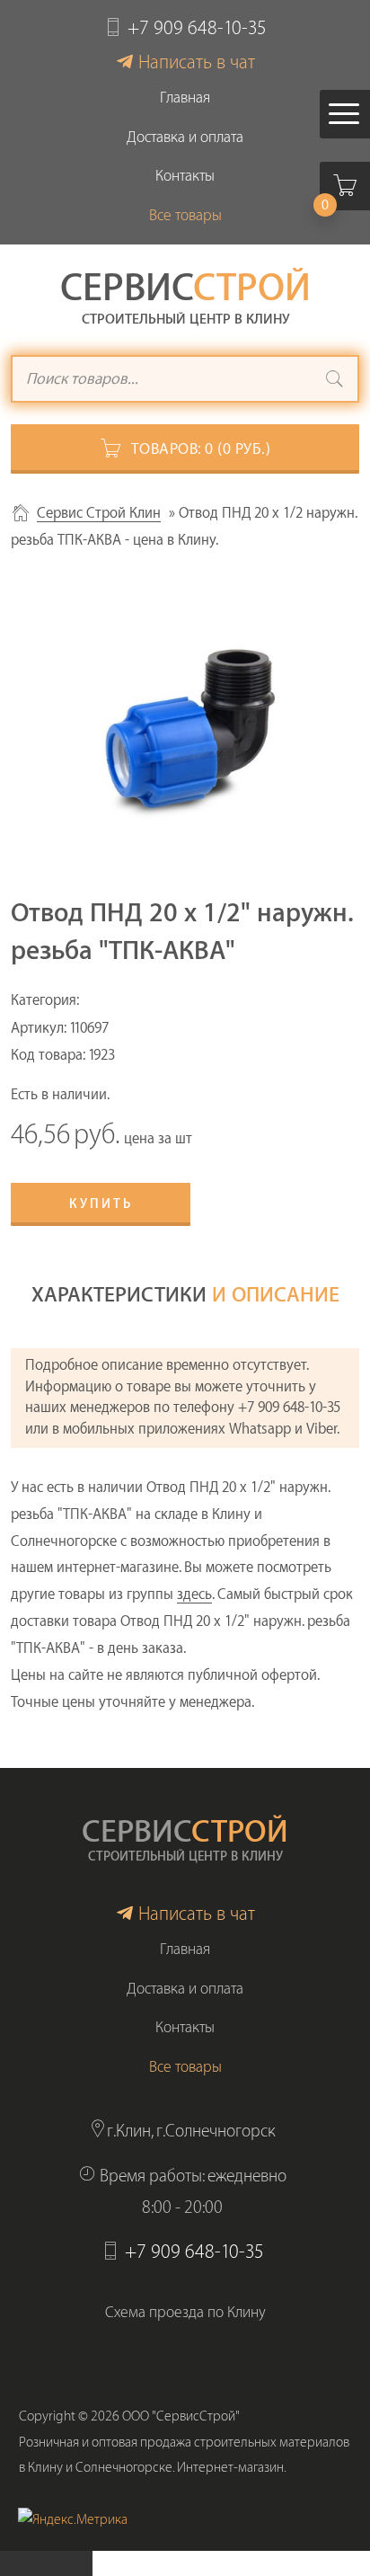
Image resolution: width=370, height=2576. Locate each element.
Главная (185, 98)
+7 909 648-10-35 (197, 28)
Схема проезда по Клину (185, 2312)
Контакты (185, 176)
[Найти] (335, 381)
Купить (101, 1204)
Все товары (185, 215)
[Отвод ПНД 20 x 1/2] (185, 733)
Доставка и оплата (185, 137)
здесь (194, 1594)
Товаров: (201, 449)
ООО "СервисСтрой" (181, 2416)
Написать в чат (197, 62)
